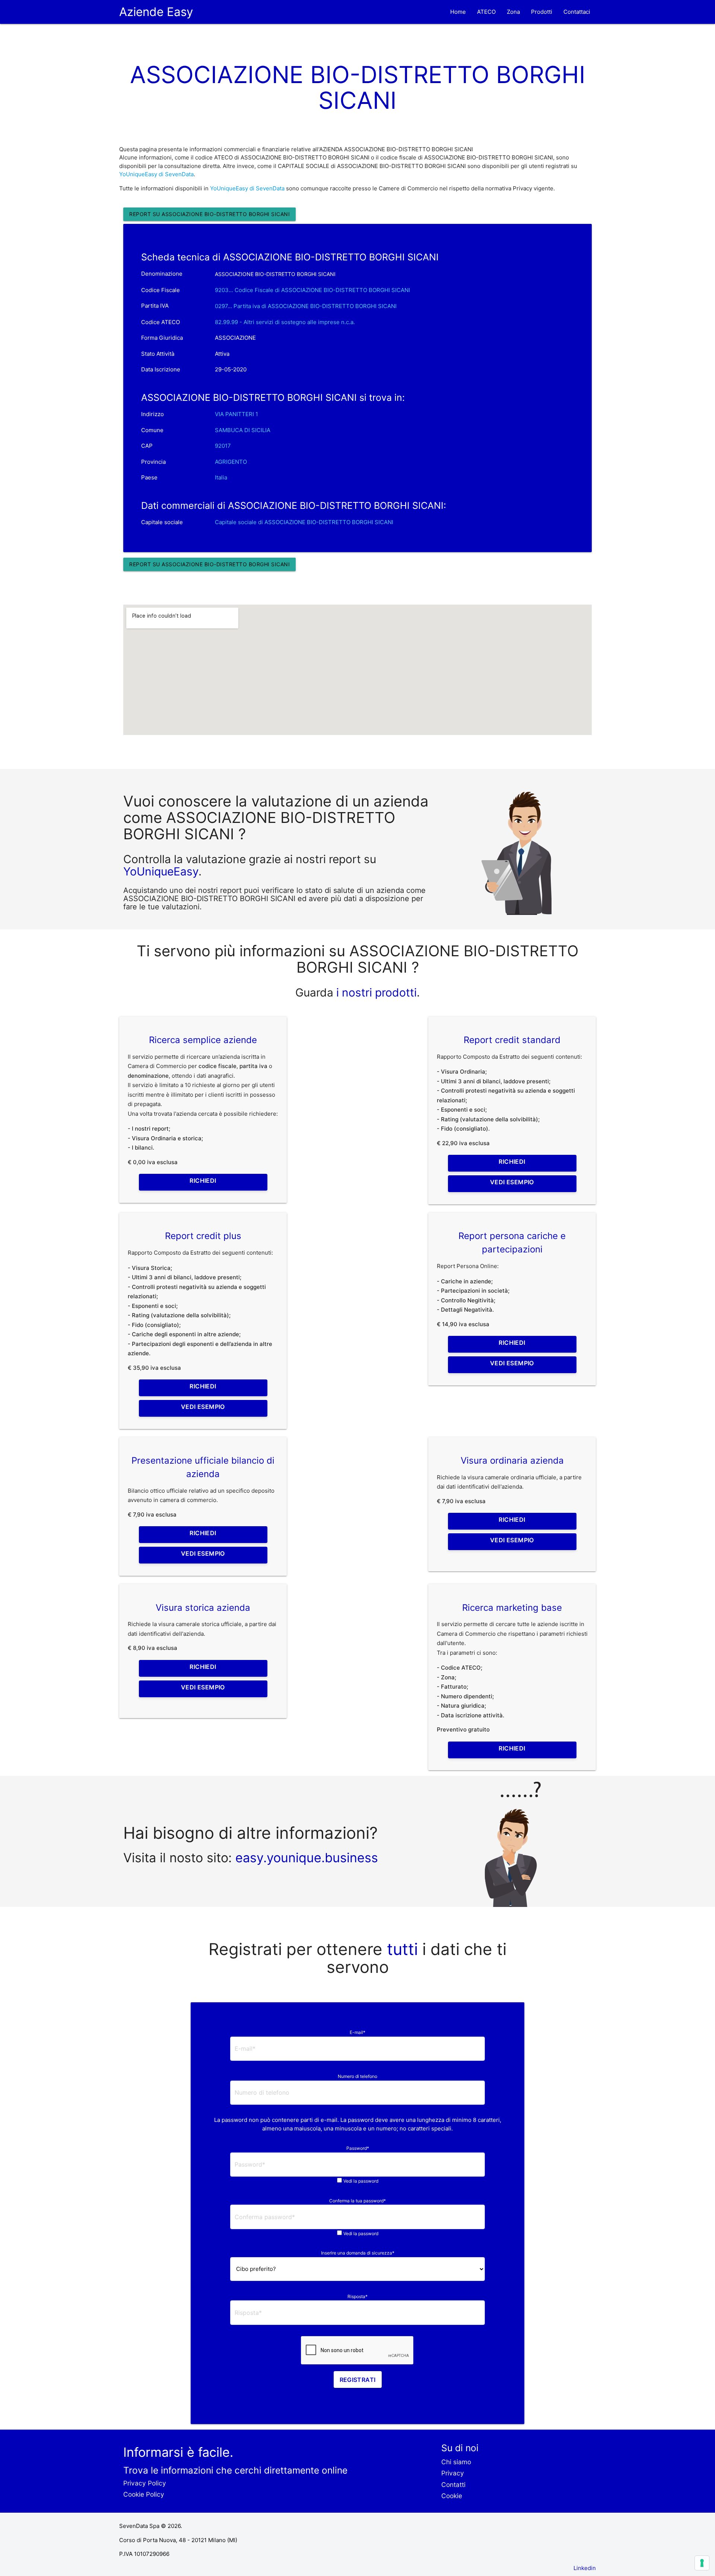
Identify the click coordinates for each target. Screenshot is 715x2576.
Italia (221, 477)
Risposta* (357, 2296)
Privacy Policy (145, 2483)
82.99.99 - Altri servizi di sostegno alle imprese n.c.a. (285, 322)
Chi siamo (456, 2462)
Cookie (452, 2496)
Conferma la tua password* (357, 2201)
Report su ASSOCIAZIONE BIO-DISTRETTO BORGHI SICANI (209, 214)
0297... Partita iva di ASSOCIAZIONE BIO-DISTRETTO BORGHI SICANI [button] (306, 306)
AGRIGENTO (231, 462)
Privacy (453, 2473)
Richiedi (203, 1181)
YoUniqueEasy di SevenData (156, 174)
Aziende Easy (156, 12)
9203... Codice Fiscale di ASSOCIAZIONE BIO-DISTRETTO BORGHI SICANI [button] (312, 290)
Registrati (358, 2380)
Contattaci (577, 12)
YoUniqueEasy (161, 871)
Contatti (453, 2485)
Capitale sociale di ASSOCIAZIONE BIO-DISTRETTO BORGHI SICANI (304, 522)
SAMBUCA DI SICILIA (243, 430)
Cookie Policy (144, 2494)
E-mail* (357, 2032)
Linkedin (585, 2568)
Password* (358, 2148)
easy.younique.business (307, 1858)
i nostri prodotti (375, 992)
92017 (223, 446)
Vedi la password (361, 2181)
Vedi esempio (512, 1182)
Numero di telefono (357, 2076)
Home (458, 12)
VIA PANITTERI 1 (236, 414)
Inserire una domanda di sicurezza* (358, 2253)
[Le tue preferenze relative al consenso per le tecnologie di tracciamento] (702, 2563)
